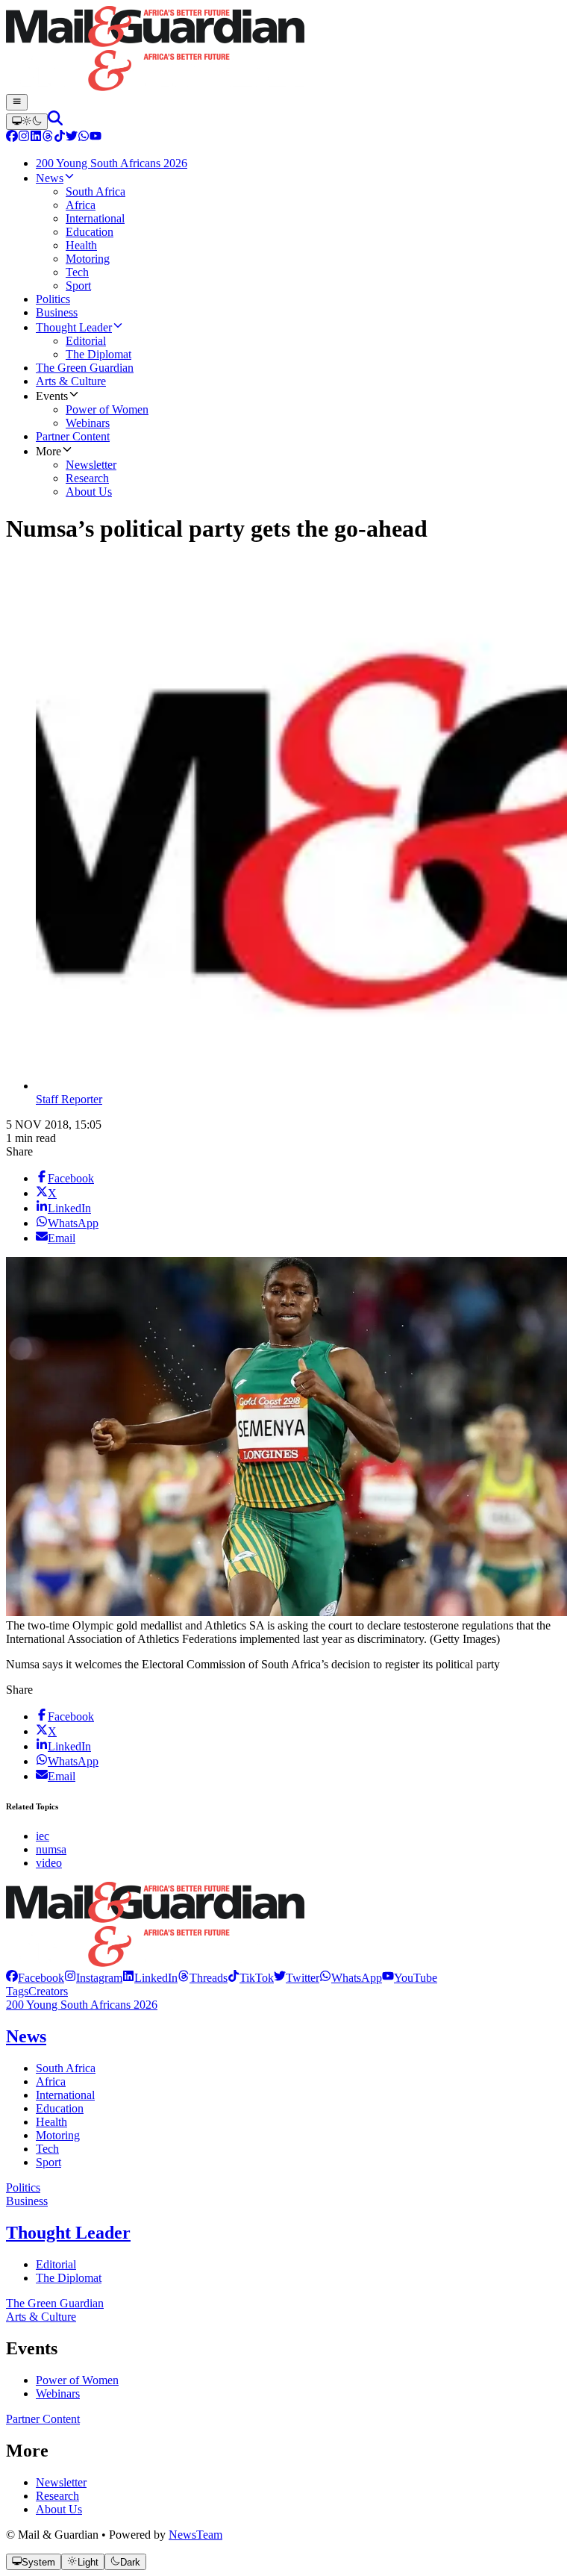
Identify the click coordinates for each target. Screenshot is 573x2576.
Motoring (58, 2135)
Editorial (56, 2264)
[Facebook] (12, 138)
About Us (59, 2509)
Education (60, 2108)
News (26, 2036)
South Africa (66, 2068)
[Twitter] (72, 138)
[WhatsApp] (84, 138)
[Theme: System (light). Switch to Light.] (27, 122)
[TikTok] (60, 138)
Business (27, 2201)
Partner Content (43, 2419)
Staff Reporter (69, 1099)
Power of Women (77, 2380)
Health (51, 2122)
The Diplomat (69, 2278)
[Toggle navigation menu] (17, 102)
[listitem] (35, 1978)
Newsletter (61, 2482)
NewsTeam (195, 2535)
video (49, 1863)
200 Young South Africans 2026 (82, 2005)
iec (43, 1836)
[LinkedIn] (36, 138)
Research (57, 2496)
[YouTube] (95, 138)
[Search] (55, 121)
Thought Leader (68, 2233)
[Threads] (48, 138)
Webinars (58, 2393)
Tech (47, 2149)
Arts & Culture (41, 2317)
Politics (23, 2187)
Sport (48, 2162)
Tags (17, 1991)
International (65, 2095)
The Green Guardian (55, 2303)
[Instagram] (24, 138)
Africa (51, 2081)
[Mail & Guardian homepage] (286, 50)
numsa (51, 1849)
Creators (48, 1991)
